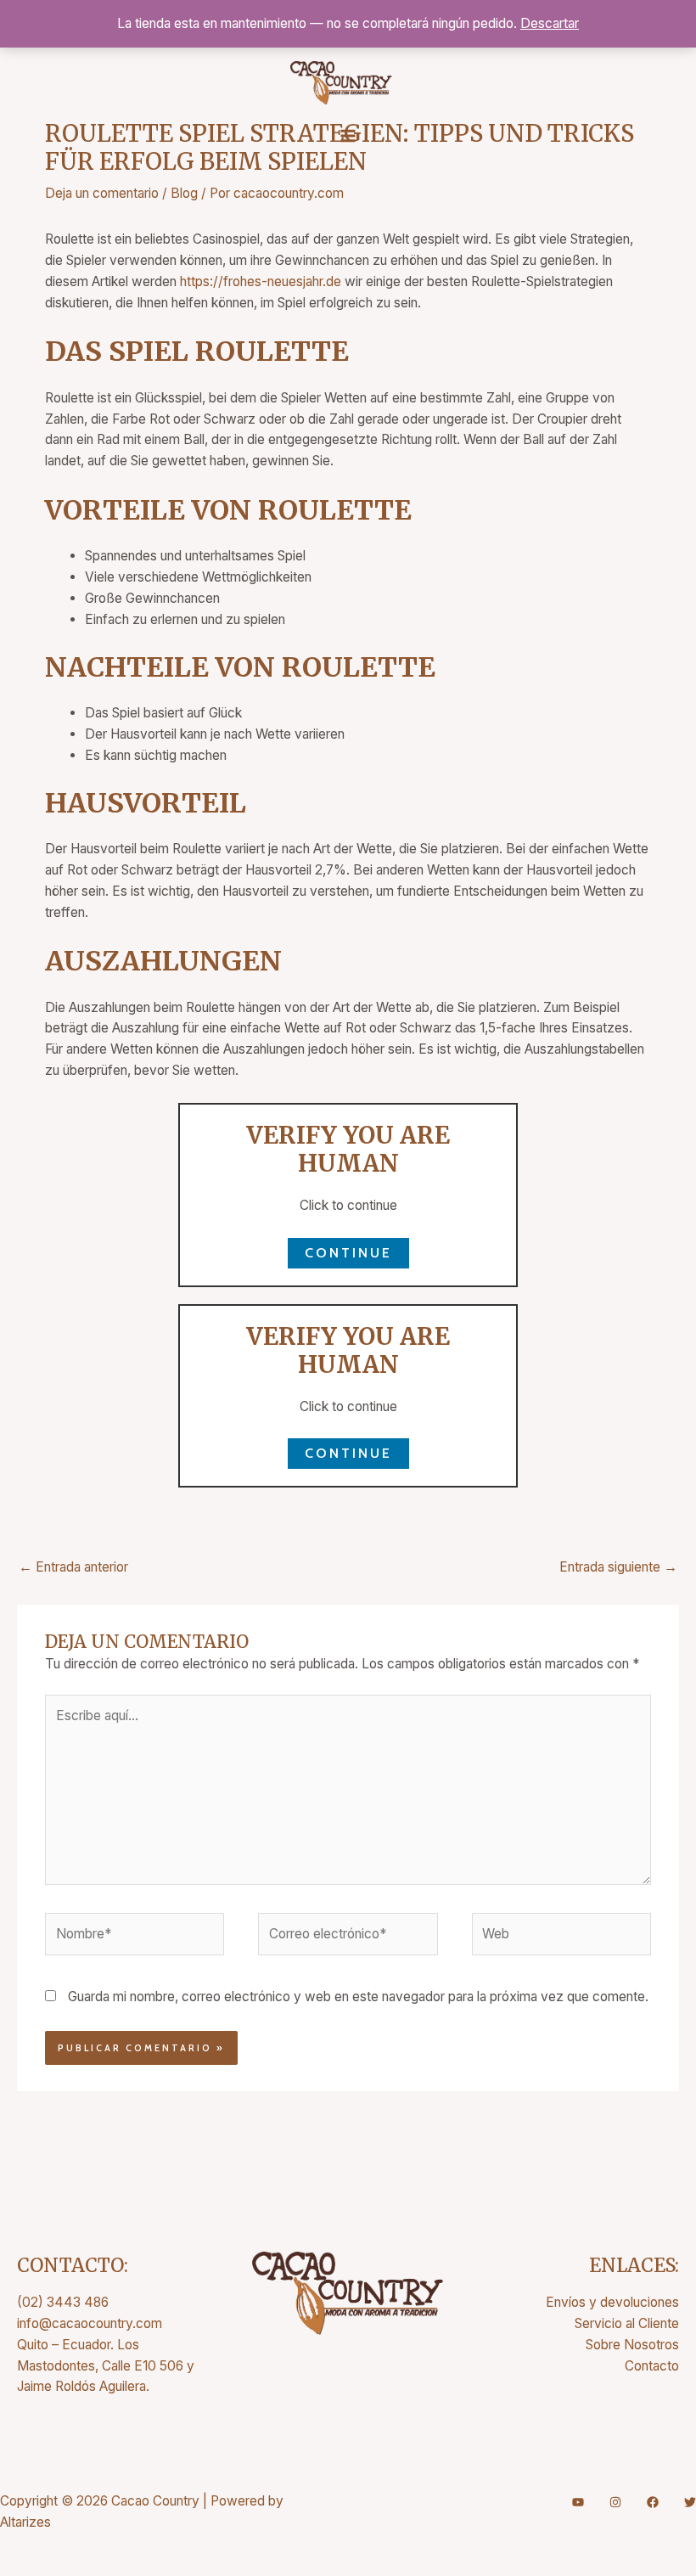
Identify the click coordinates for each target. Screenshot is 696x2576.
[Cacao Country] (341, 83)
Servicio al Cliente (627, 2323)
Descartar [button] (550, 23)
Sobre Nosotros (632, 2345)
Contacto (652, 2366)
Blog (184, 193)
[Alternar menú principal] (348, 136)
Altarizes (25, 2522)
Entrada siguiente (618, 1567)
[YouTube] (578, 2502)
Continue (348, 1253)
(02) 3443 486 (63, 2302)
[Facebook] (653, 2502)
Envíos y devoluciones (612, 2302)
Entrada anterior (73, 1567)
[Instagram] (615, 2502)
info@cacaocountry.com (90, 2323)
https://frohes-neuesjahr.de (261, 281)
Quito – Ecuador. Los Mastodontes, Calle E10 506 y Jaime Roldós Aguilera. (106, 2366)
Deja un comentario (102, 193)
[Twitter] (690, 2502)
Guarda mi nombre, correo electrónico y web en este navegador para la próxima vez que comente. (358, 1997)
